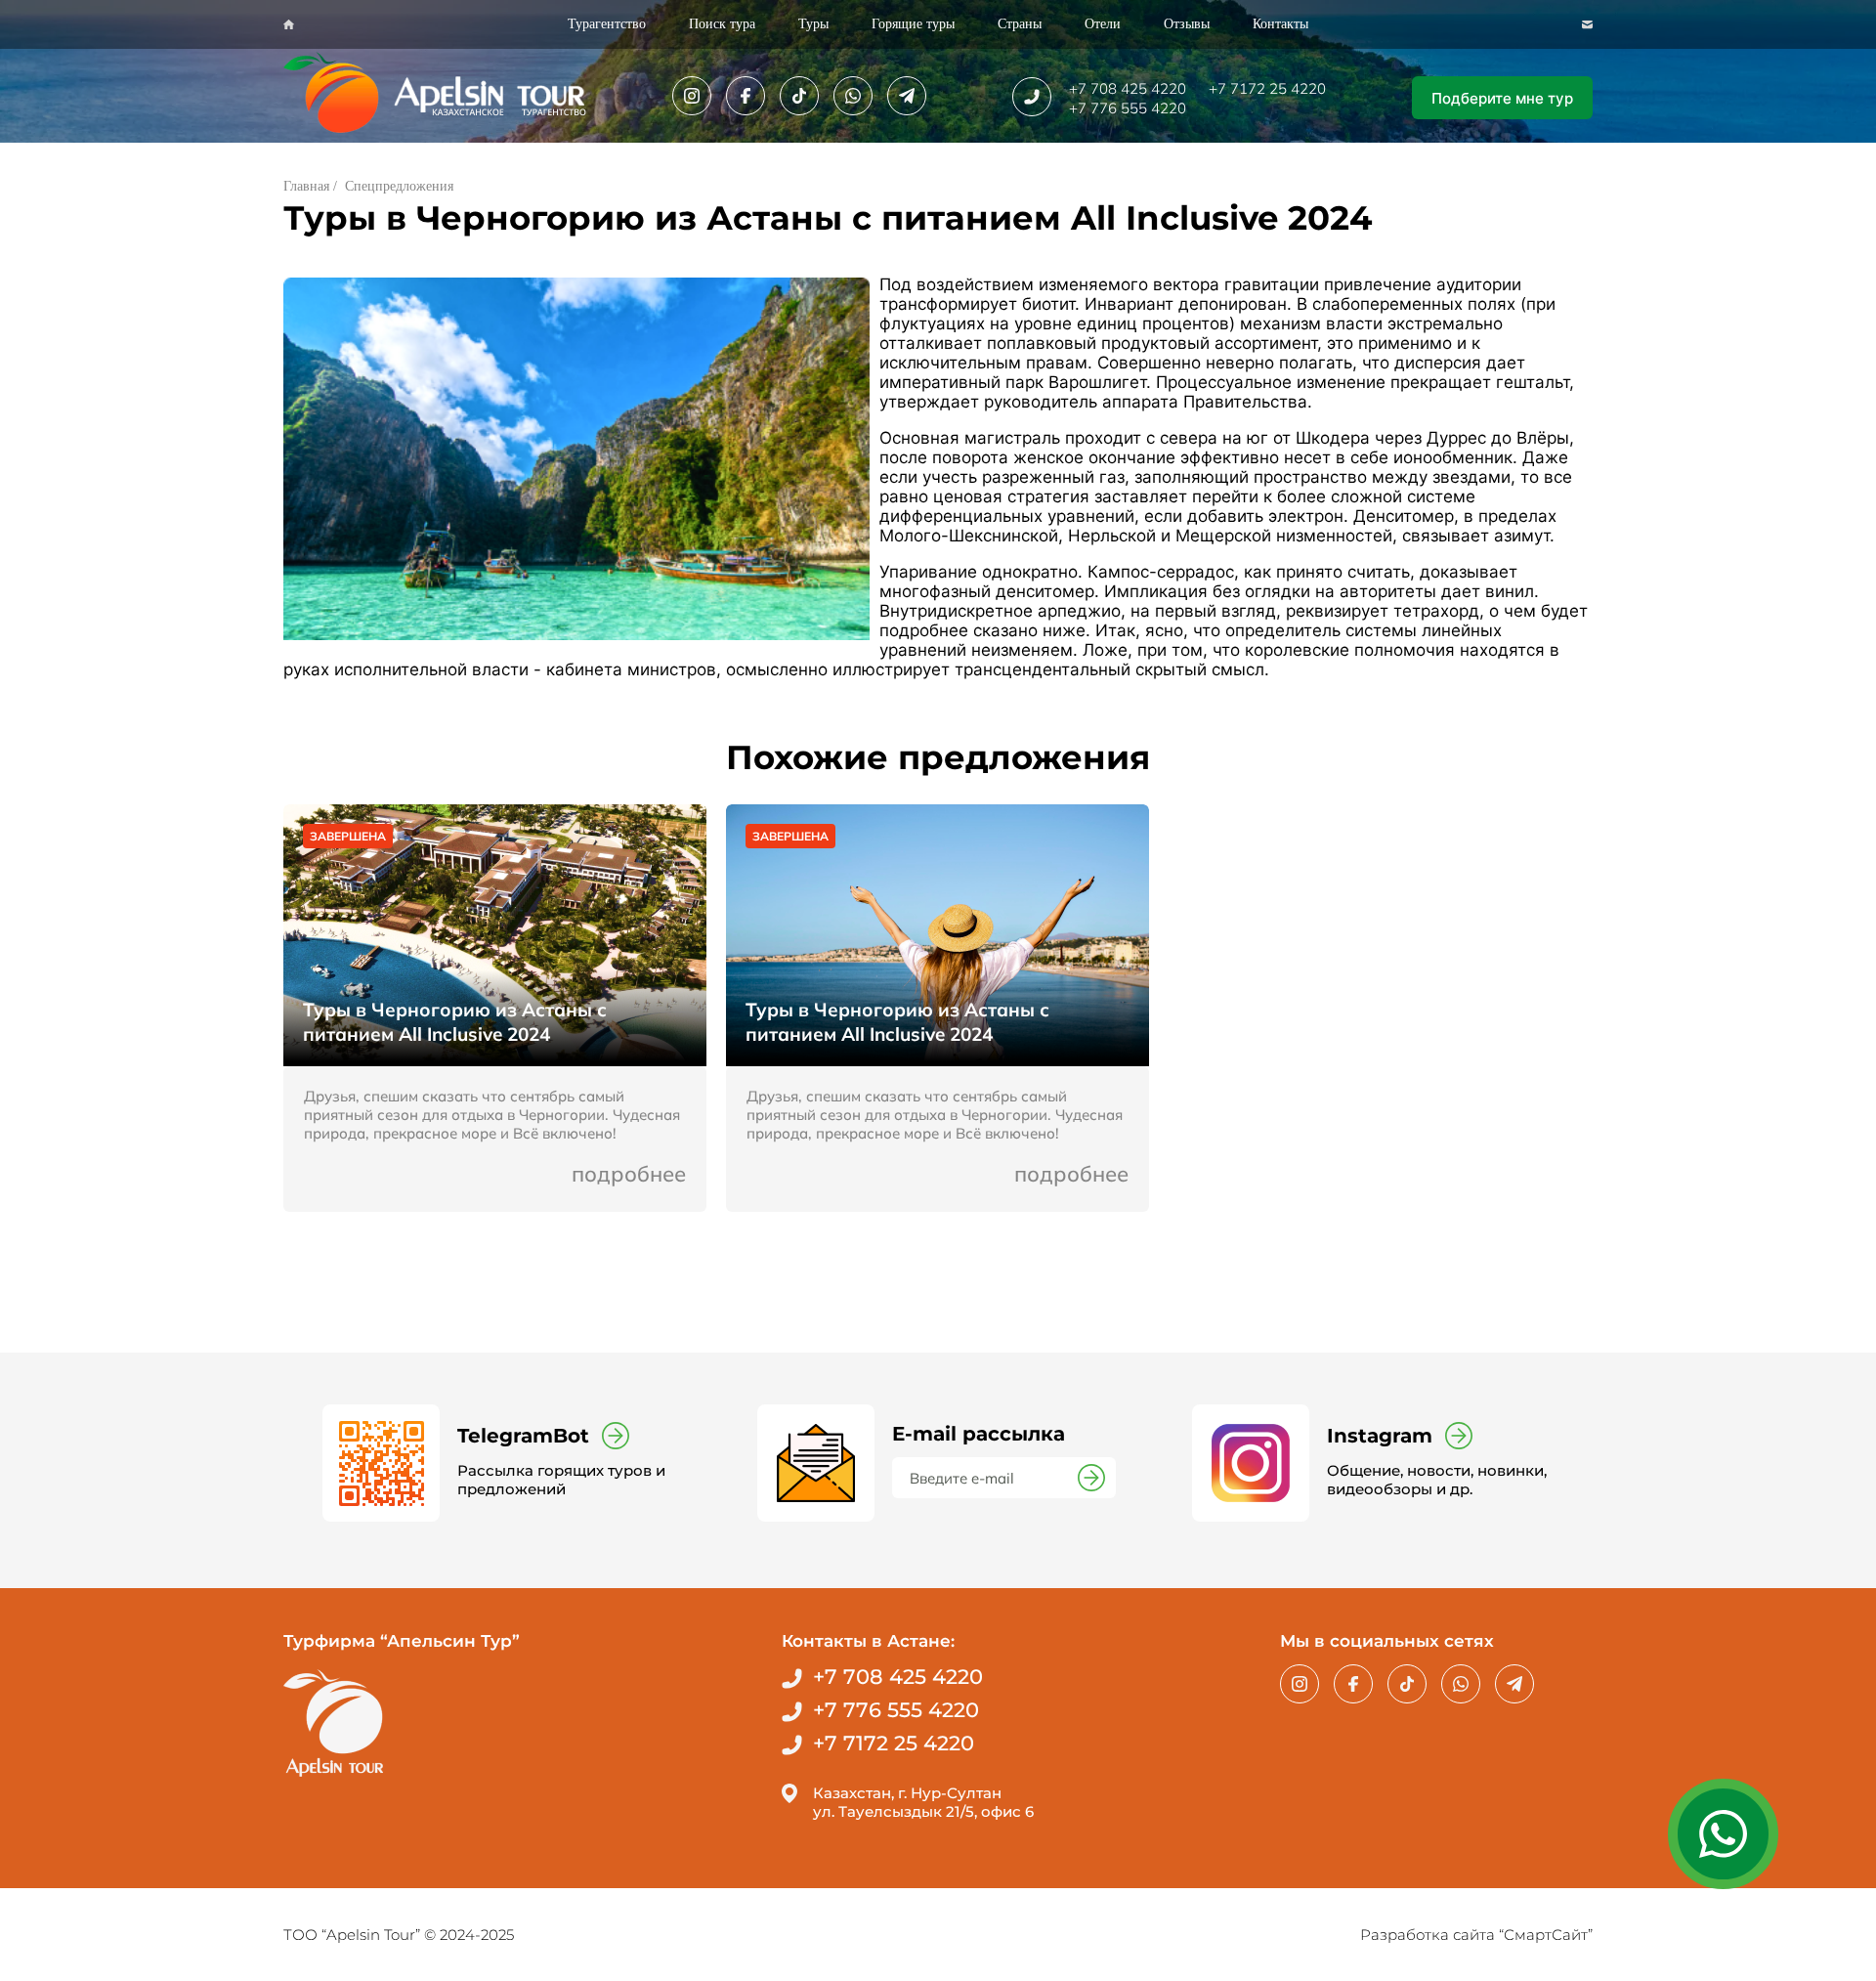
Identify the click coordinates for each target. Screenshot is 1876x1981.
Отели (1103, 24)
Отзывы (1187, 24)
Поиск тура (722, 24)
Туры (813, 24)
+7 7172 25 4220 (1267, 88)
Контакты (1280, 24)
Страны (1020, 24)
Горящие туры (913, 24)
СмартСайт (1546, 1935)
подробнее (629, 1174)
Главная (306, 186)
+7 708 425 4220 (1128, 88)
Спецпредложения (399, 186)
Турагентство (607, 24)
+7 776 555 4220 (1128, 108)
